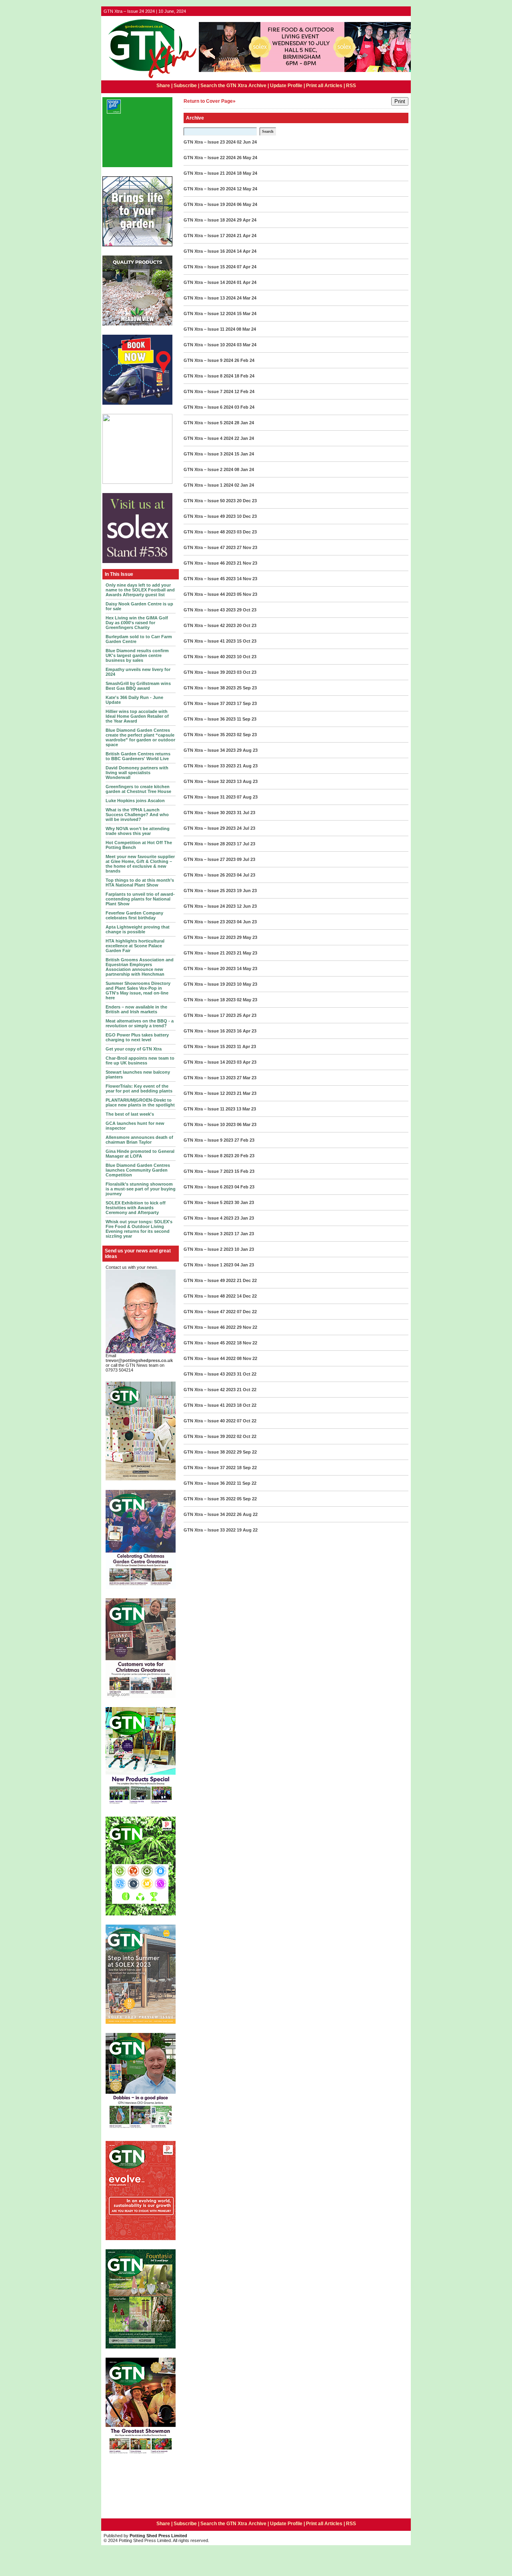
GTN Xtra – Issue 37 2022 (210, 1468)
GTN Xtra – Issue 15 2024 (210, 267)
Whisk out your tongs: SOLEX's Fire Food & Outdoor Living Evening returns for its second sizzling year (139, 1229)
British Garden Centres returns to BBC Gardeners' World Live (138, 756)
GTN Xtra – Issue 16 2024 (210, 251)
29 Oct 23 (247, 610)
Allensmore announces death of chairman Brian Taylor (139, 1140)
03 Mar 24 (247, 345)
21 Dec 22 (247, 1280)
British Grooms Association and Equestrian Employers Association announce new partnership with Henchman (140, 967)
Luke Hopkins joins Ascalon (135, 801)
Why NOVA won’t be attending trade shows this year (138, 831)
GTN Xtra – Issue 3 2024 (208, 454)
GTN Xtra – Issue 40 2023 (210, 657)
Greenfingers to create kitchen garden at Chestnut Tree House (138, 789)
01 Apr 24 (247, 282)
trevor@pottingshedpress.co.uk (139, 1360)
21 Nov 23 (247, 563)
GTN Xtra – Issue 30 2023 (210, 813)
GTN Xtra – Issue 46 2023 (210, 563)
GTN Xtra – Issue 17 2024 (210, 236)
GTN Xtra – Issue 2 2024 (208, 469)
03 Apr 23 (247, 1062)
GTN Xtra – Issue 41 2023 (210, 641)
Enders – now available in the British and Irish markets (136, 1009)
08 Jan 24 (244, 469)
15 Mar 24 (247, 314)
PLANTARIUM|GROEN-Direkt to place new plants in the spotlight (140, 1102)
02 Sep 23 (247, 735)
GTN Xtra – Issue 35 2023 (210, 735)
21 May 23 (247, 953)
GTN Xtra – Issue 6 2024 (208, 407)
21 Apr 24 (247, 236)
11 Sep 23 (247, 719)
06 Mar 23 (247, 1124)
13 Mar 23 (246, 1109)
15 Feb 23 (244, 1171)
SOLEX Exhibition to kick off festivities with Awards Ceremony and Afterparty (136, 1208)
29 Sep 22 (247, 1452)
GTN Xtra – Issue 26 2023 (210, 875)
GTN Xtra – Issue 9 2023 (208, 1140)
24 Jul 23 (246, 828)
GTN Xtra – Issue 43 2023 (210, 610)
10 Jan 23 (244, 1249)
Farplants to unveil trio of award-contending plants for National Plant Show (140, 899)
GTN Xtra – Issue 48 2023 (210, 532)
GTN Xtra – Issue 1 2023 (208, 1265)
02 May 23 (247, 1000)
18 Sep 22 (247, 1468)
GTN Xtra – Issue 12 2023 (210, 1093)
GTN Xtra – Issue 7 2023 (208, 1171)
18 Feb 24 (244, 376)
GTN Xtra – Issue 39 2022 (210, 1436)
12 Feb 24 (244, 391)
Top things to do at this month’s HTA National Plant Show (140, 883)
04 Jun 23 (247, 922)
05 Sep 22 (247, 1499)
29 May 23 (247, 937)
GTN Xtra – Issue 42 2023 (210, 625)
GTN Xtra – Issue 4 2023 (208, 1218)
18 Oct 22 (247, 1405)
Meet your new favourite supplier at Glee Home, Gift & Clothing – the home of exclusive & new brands (140, 864)
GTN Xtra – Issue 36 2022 (210, 1483)
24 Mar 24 (247, 298)
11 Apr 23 (246, 1046)
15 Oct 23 (247, 641)
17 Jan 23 (244, 1234)
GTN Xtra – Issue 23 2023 (210, 922)
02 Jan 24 (244, 485)
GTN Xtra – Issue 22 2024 (210, 158)
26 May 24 (247, 158)
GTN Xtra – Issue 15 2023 (210, 1046)
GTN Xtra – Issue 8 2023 (208, 1156)
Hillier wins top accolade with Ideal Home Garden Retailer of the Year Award (137, 716)
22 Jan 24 (244, 438)
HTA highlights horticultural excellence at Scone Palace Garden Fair (135, 946)
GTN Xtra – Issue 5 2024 (208, 423)
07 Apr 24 (247, 267)
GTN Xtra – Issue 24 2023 (210, 906)
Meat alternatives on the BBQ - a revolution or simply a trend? (140, 1023)
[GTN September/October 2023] (141, 1806)
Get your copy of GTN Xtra (134, 1049)
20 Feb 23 (244, 1156)
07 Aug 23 (247, 797)
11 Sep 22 (247, 1483)
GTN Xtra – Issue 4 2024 (208, 438)
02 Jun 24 (247, 142)
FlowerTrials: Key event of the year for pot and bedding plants (139, 1088)
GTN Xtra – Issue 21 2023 (210, 953)
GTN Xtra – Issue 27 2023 (210, 859)
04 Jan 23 (244, 1265)
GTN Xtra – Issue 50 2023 (210, 501)
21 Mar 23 (247, 1093)
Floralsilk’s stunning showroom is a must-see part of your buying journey (141, 1189)
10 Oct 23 (247, 657)
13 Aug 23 (247, 781)
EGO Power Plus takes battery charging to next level (137, 1037)
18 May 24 (247, 173)
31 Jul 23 (246, 813)
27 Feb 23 (244, 1140)
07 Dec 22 (247, 1312)
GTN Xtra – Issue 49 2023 (210, 516)
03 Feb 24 (244, 407)
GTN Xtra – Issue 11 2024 (209, 329)
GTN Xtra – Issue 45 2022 (210, 1343)
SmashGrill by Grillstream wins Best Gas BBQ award (138, 686)
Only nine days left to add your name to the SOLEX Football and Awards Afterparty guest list (140, 590)
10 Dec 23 (247, 516)
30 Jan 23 (244, 1202)
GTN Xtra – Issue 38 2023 (210, 688)
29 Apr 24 (247, 220)
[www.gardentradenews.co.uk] (150, 79)
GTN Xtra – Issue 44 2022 (210, 1358)
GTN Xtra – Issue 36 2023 (210, 719)
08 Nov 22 (247, 1358)
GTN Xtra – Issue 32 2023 (210, 781)
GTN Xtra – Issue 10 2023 (210, 1124)
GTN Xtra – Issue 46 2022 (210, 1327)
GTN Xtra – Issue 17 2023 (210, 1015)
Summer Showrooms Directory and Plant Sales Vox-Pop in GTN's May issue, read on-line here (138, 990)
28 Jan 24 (244, 423)
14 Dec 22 (247, 1296)
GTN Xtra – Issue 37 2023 (210, 703)
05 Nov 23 (247, 594)
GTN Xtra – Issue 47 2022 (210, 1312)
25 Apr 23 (247, 1015)
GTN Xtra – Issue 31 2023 (210, 797)
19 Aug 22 (247, 1530)
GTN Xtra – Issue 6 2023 (208, 1187)
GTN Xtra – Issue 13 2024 (210, 298)
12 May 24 (247, 189)
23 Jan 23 (244, 1218)
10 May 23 (247, 984)
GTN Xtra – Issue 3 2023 (208, 1234)
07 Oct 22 (247, 1421)
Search (268, 131)
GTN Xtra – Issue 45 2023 (210, 579)
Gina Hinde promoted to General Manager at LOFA (140, 1154)
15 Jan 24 (244, 454)
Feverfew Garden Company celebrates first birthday (134, 915)
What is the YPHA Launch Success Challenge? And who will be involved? (137, 815)
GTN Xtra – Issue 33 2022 (210, 1530)
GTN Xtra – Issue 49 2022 (210, 1280)
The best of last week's (130, 1114)
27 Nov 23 (247, 547)
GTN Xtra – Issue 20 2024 (210, 189)
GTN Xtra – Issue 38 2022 (210, 1452)
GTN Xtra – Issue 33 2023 (210, 766)
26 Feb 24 (244, 360)
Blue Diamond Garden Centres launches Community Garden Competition (138, 1170)
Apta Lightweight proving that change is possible (138, 929)
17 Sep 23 (247, 703)
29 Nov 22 (247, 1327)
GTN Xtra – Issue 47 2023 (210, 547)
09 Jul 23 (246, 859)
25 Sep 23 (247, 688)
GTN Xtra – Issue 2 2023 (208, 1249)
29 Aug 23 (247, 750)
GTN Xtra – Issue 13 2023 (210, 1078)
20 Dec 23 (247, 501)
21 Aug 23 (247, 766)
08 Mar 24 (246, 329)
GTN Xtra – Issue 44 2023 (210, 594)
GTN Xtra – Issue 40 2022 (210, 1421)
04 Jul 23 (246, 875)
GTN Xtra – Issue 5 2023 (208, 1202)
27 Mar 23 (247, 1078)
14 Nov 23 (247, 579)
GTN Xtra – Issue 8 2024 (208, 376)
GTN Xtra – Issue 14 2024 (210, 282)
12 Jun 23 (247, 906)
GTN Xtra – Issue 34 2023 (210, 750)
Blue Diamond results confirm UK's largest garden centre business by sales (137, 655)
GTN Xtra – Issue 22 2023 (210, 937)
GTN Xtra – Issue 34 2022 (210, 1514)
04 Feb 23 (244, 1187)
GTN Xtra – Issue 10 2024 (210, 345)
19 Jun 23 (247, 891)
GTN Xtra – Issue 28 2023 (210, 844)
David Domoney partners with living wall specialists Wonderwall (137, 773)
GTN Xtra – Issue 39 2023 (210, 672)
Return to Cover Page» (210, 101)
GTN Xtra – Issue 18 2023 (210, 1000)
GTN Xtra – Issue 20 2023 (210, 968)
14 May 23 (247, 968)
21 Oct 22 (247, 1390)
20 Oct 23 (247, 625)
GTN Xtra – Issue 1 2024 (208, 485)
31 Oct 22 (247, 1374)
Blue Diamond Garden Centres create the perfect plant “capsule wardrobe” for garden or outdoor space (140, 737)
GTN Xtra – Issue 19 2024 (210, 204)
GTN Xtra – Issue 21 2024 (210, 173)
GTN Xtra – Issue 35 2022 (210, 1499)
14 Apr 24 (247, 251)
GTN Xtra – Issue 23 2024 (210, 142)
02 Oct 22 (247, 1436)
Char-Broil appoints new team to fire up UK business (140, 1060)
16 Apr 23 (247, 1031)
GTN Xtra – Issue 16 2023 (210, 1031)
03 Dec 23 (247, 532)
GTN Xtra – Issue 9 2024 (208, 360)
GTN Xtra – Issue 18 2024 (210, 220)
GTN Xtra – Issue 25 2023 (210, 891)
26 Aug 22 (247, 1514)
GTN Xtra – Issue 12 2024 (210, 314)
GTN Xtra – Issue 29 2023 (210, 828)
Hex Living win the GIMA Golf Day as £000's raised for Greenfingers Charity (137, 623)
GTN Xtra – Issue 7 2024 (208, 391)
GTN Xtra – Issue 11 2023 (209, 1109)
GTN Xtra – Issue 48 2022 (210, 1296)
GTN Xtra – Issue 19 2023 (210, 984)
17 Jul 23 (246, 844)
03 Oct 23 (247, 672)
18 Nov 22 (247, 1343)
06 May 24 (247, 204)
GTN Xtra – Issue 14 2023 (210, 1062)
